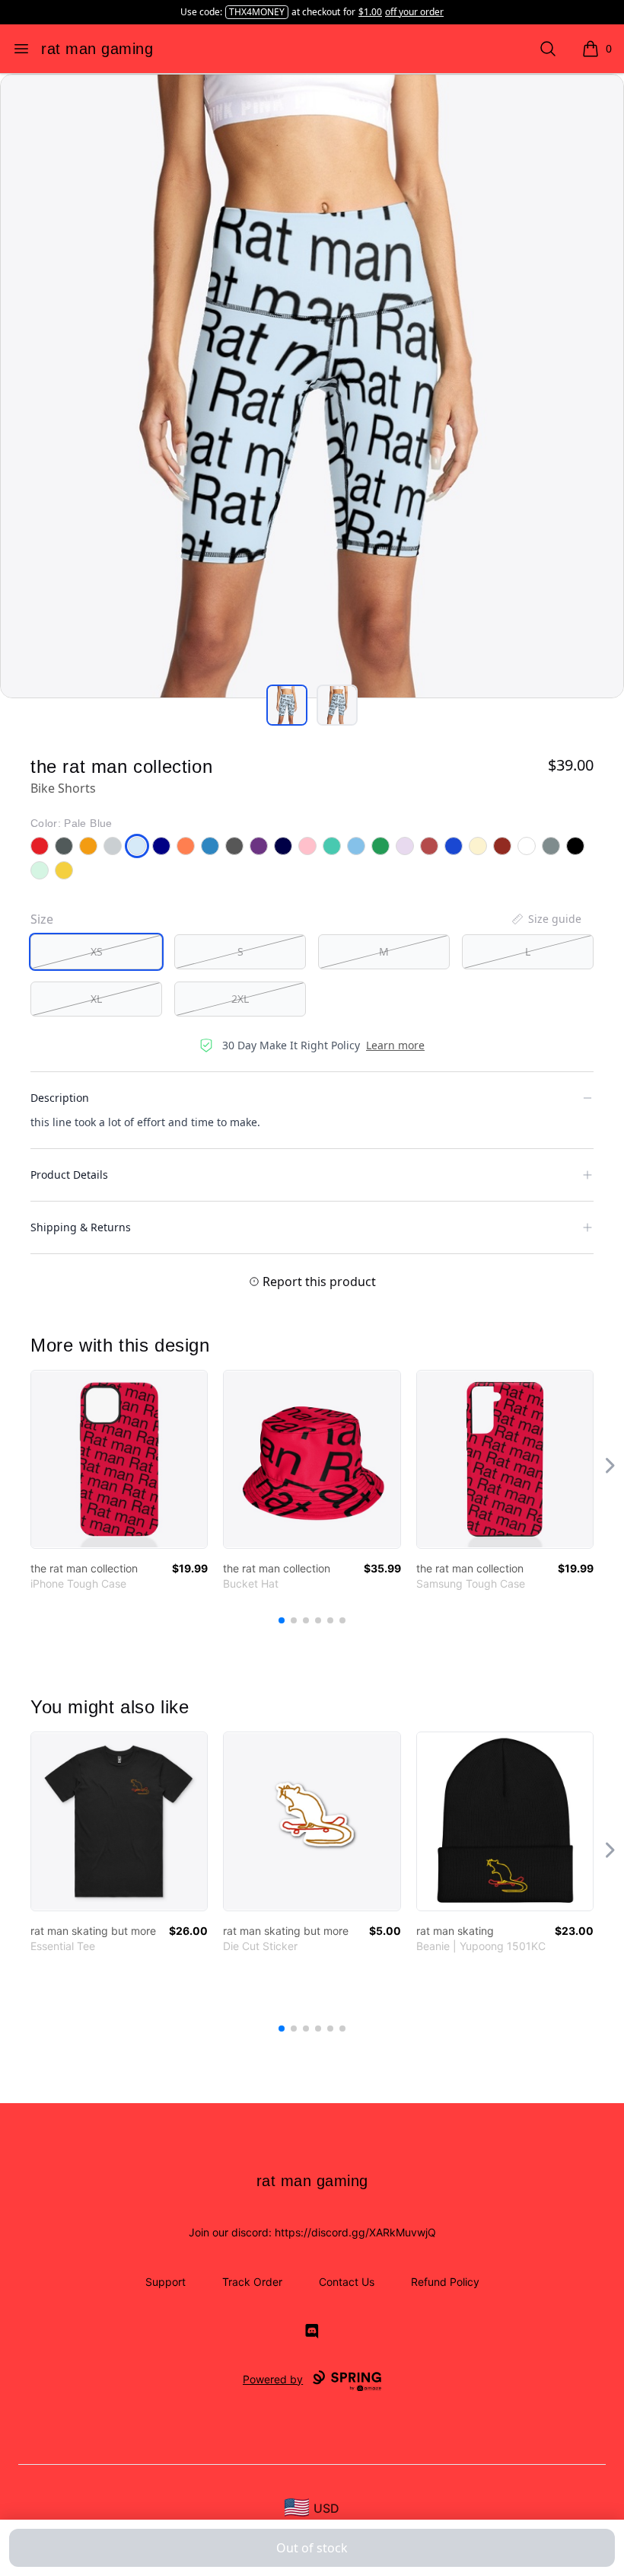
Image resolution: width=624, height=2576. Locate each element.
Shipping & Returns (81, 1227)
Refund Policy (445, 2282)
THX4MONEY (257, 12)
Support (166, 2282)
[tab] (287, 705)
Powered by (273, 2379)
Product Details (69, 1175)
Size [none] (42, 919)
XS (97, 951)
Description (60, 1098)
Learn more (395, 1045)
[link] (119, 1459)
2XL (240, 999)
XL (96, 999)
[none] (546, 919)
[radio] (96, 952)
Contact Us (347, 2282)
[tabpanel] (312, 386)
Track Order (252, 2282)
